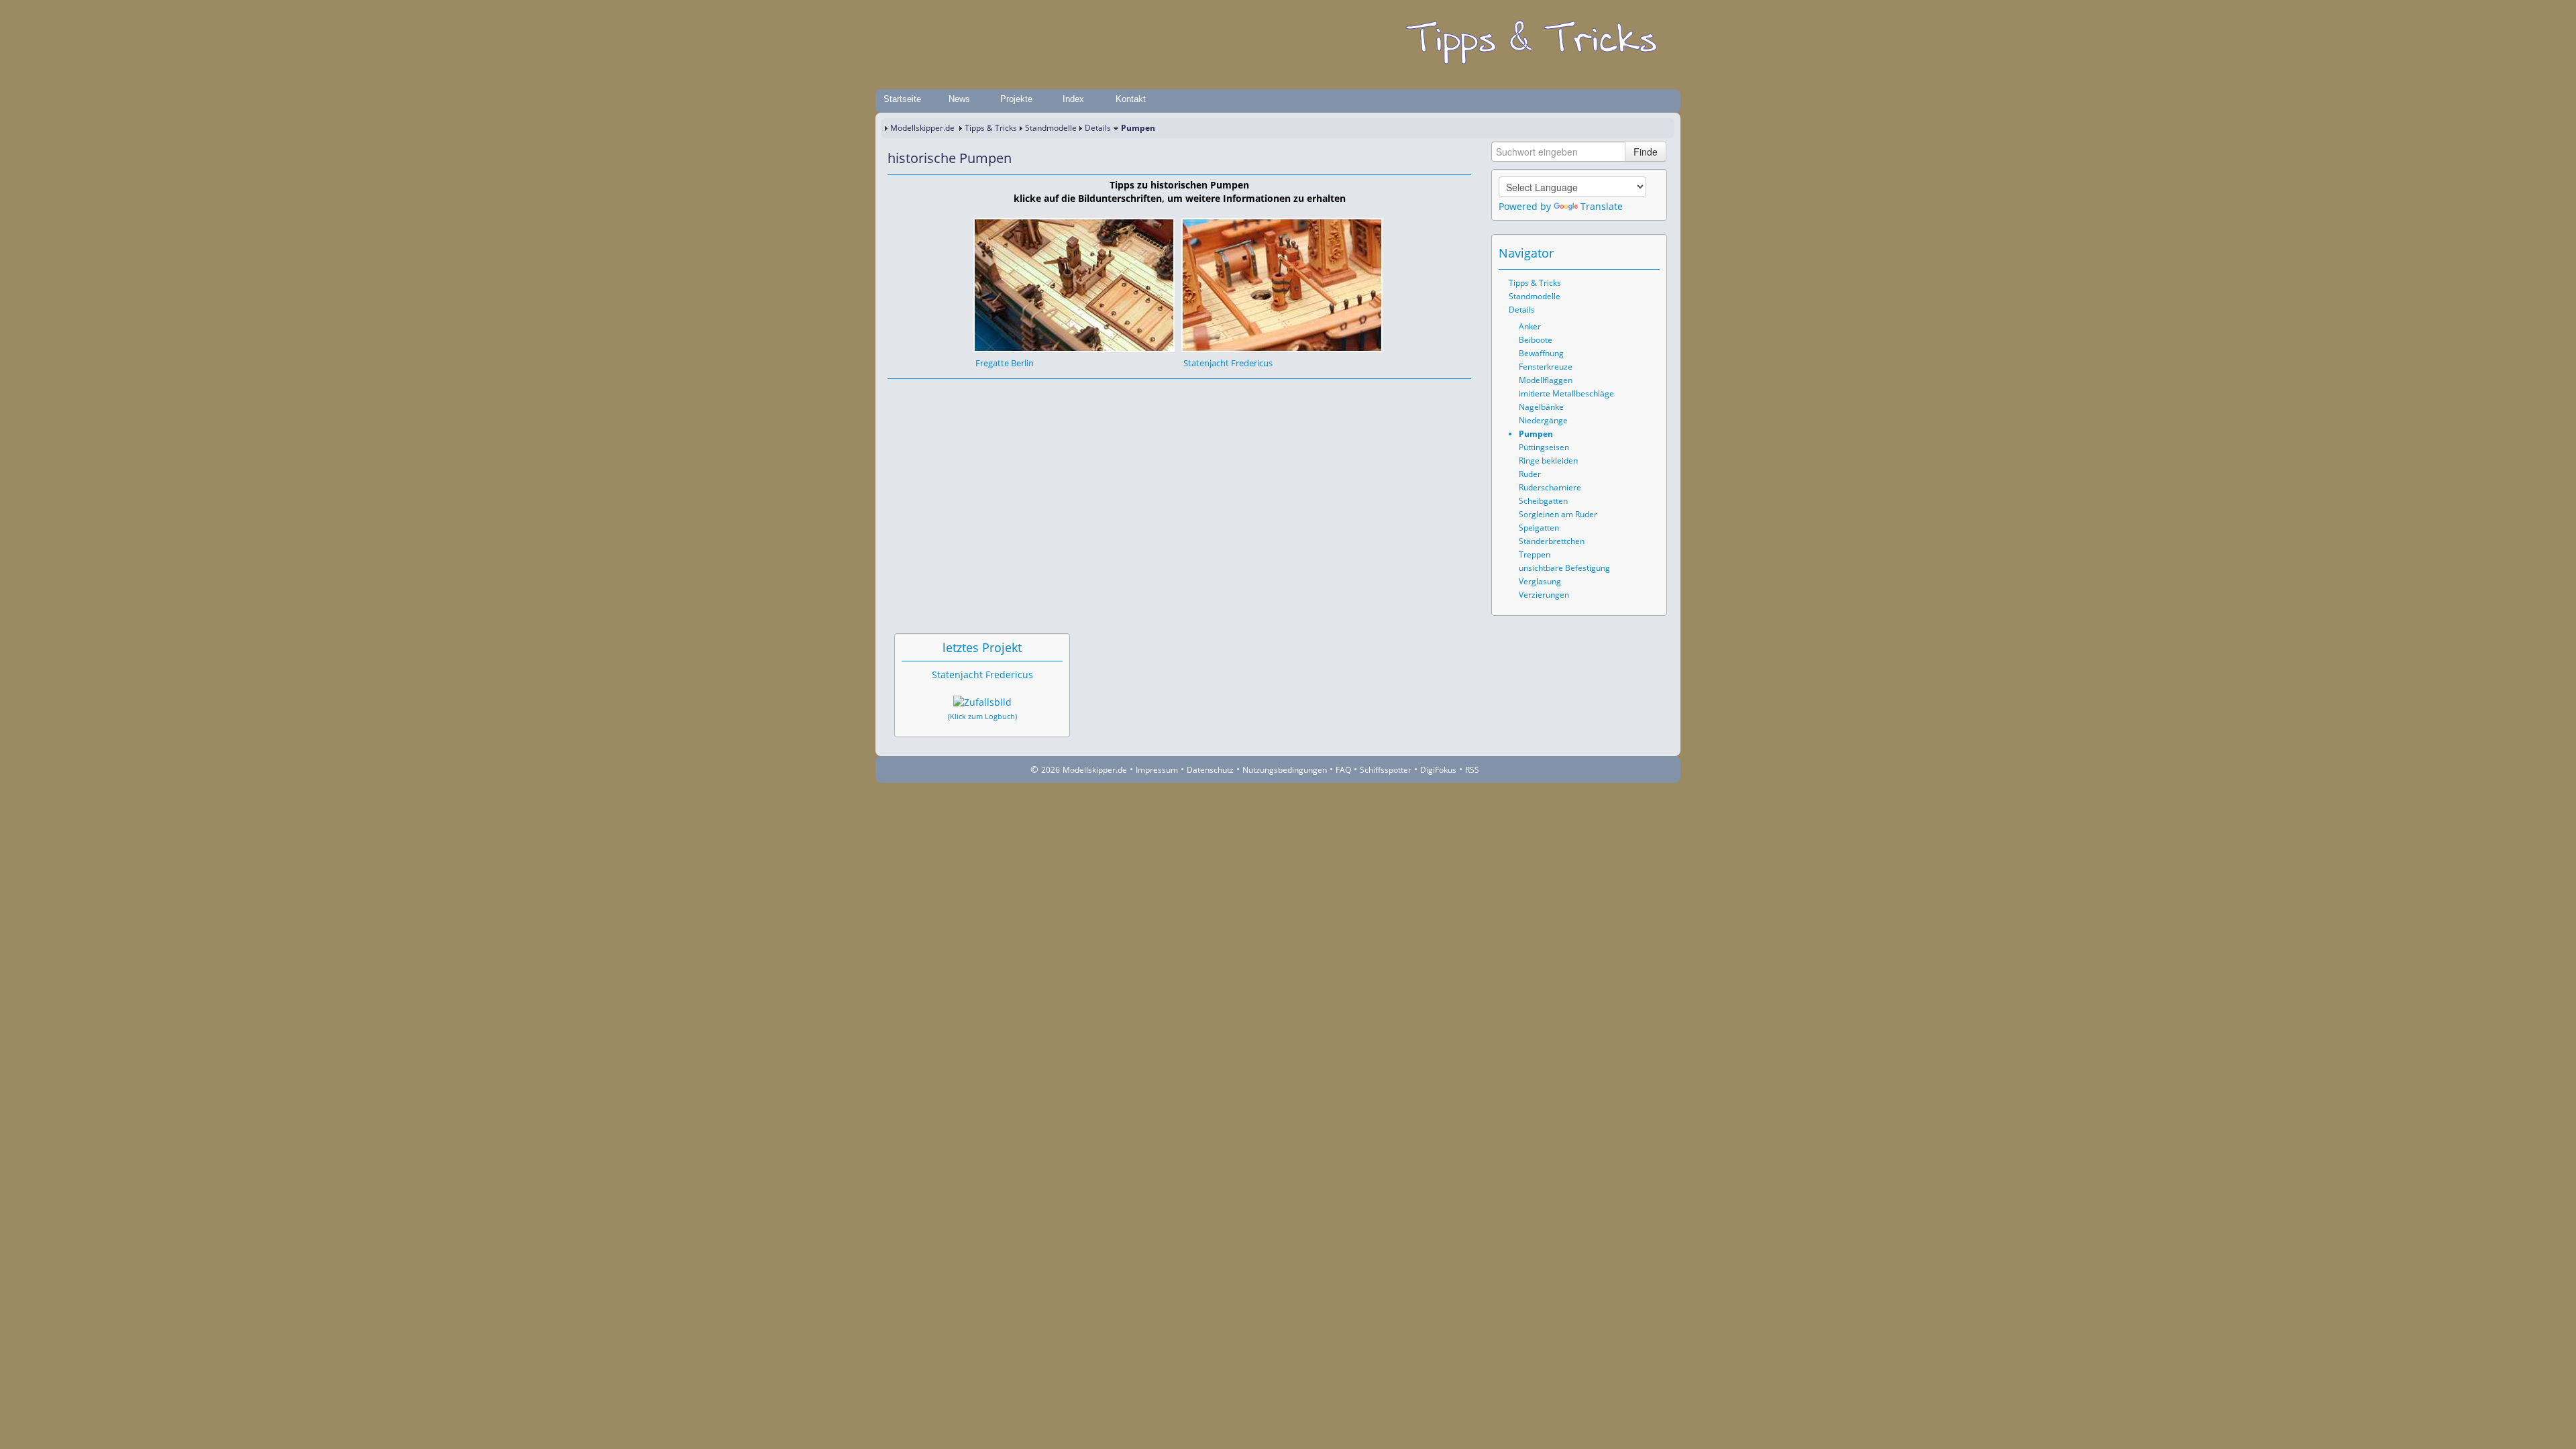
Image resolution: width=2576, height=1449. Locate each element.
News (959, 99)
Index (1073, 99)
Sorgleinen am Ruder (1558, 514)
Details (1098, 128)
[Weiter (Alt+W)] (1650, 253)
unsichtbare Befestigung (1564, 568)
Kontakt (1131, 99)
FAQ (1343, 770)
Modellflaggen (1546, 380)
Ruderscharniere (1550, 487)
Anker (1530, 326)
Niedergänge (1543, 420)
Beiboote (1536, 340)
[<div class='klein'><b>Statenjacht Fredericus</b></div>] (1282, 284)
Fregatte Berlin (1005, 363)
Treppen (1535, 554)
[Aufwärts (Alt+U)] (1613, 253)
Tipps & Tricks (991, 128)
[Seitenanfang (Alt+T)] (897, 392)
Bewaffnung (1541, 353)
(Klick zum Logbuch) (982, 716)
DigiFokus (1438, 770)
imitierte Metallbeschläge (1566, 393)
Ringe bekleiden (1548, 461)
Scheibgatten (1543, 501)
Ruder (1530, 474)
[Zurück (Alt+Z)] (1631, 253)
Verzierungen (1544, 595)
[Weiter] (934, 392)
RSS (1472, 770)
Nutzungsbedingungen (1285, 770)
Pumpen (1536, 434)
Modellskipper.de (922, 128)
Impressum (1157, 770)
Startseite (902, 99)
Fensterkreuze (1546, 367)
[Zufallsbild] (982, 702)
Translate (1602, 206)
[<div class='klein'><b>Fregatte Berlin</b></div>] (1074, 284)
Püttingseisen (1544, 447)
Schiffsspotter (1386, 770)
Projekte (1016, 99)
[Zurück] (916, 392)
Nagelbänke (1541, 407)
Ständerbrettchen (1552, 541)
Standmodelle (1051, 128)
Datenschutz (1210, 770)
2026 (1051, 770)
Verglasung (1540, 581)
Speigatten (1539, 528)
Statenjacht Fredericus (1228, 363)
